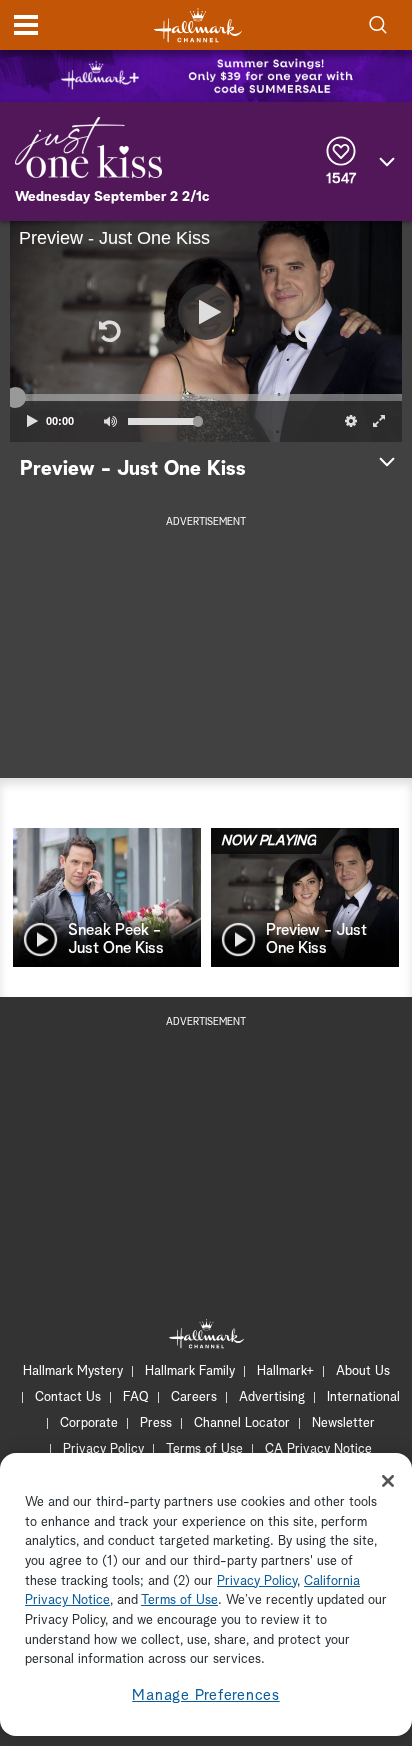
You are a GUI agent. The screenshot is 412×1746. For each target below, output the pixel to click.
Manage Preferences (206, 1695)
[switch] (110, 421)
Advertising (272, 1397)
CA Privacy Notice (318, 1449)
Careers (194, 1397)
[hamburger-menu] (26, 25)
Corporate (89, 1423)
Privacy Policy (103, 1449)
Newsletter (343, 1423)
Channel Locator (242, 1423)
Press (156, 1423)
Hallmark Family (190, 1371)
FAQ (136, 1397)
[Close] (388, 1481)
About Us (363, 1371)
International (363, 1397)
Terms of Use (204, 1449)
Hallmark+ (285, 1371)
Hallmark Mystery (73, 1371)
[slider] (206, 398)
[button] (108, 331)
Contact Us (68, 1397)
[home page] (198, 25)
